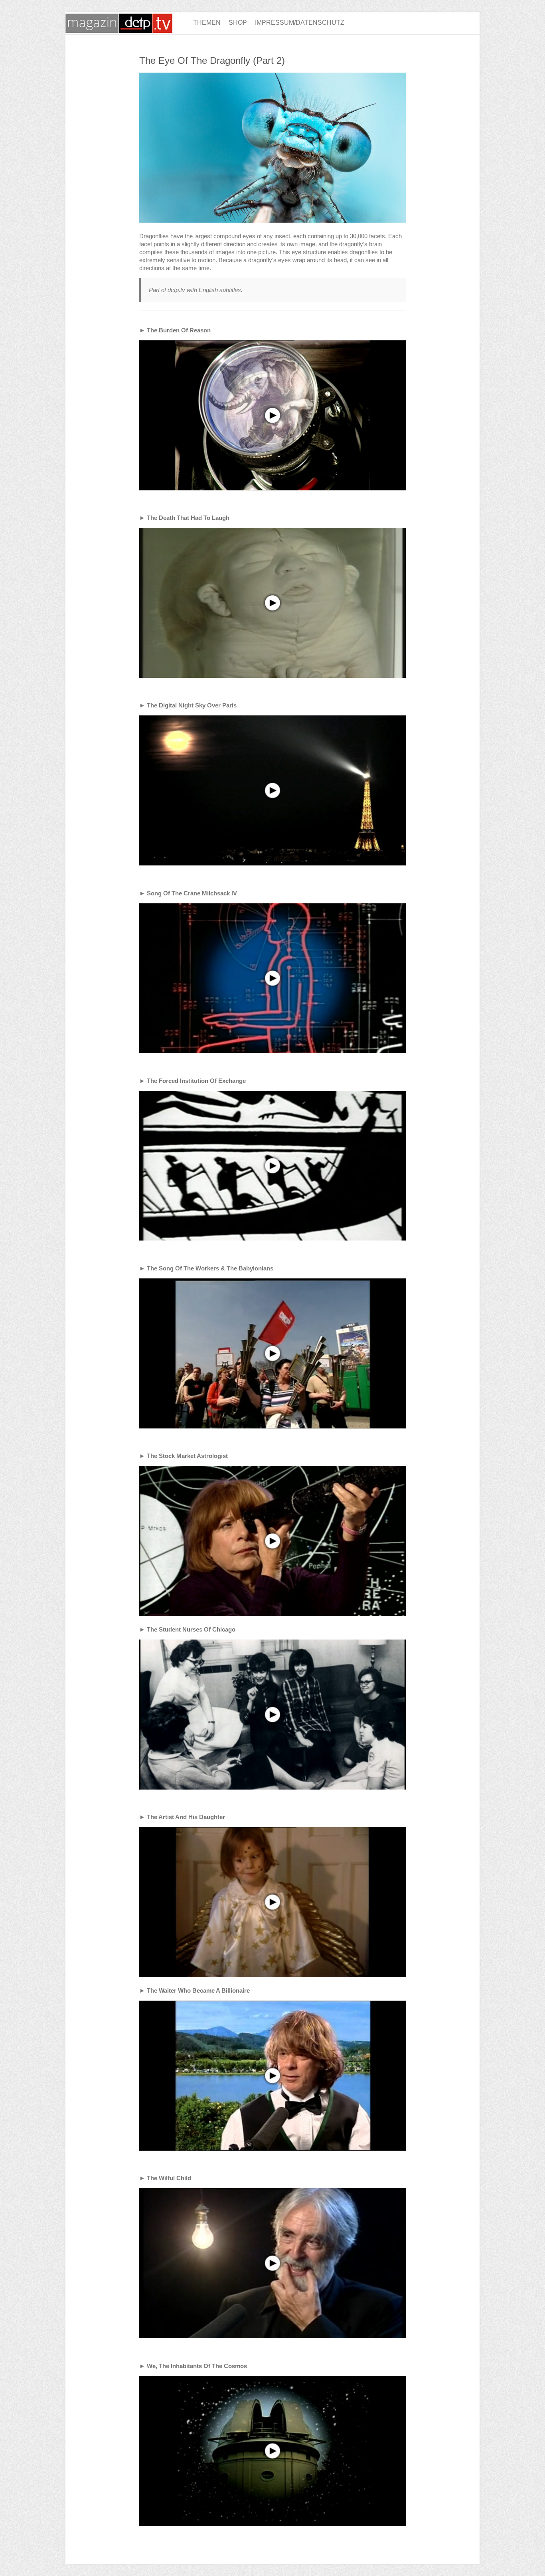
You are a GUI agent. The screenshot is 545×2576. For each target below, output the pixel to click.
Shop (238, 23)
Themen (207, 23)
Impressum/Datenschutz (300, 23)
